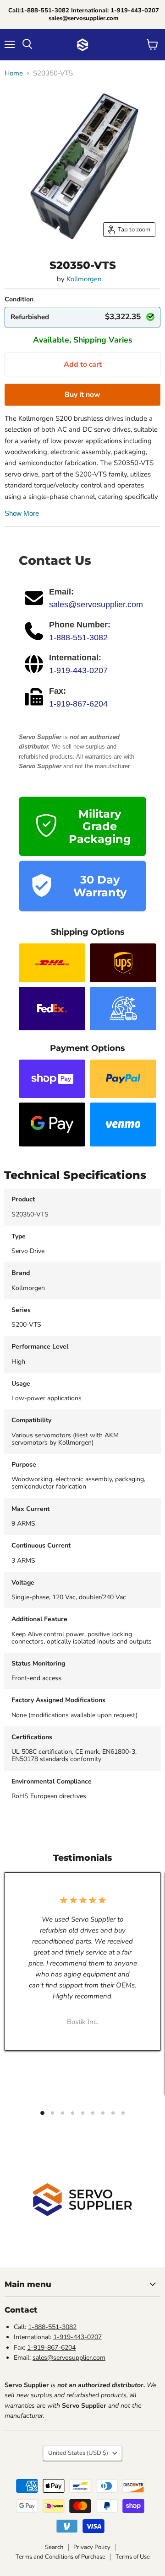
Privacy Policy (92, 2547)
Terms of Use (133, 2557)
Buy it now (82, 395)
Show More (22, 513)
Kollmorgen (84, 279)
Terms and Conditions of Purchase (60, 2557)
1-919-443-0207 (78, 670)
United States (78, 2453)
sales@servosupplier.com (96, 605)
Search (54, 2547)
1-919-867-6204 (78, 704)
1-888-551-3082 (78, 637)
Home (14, 73)
